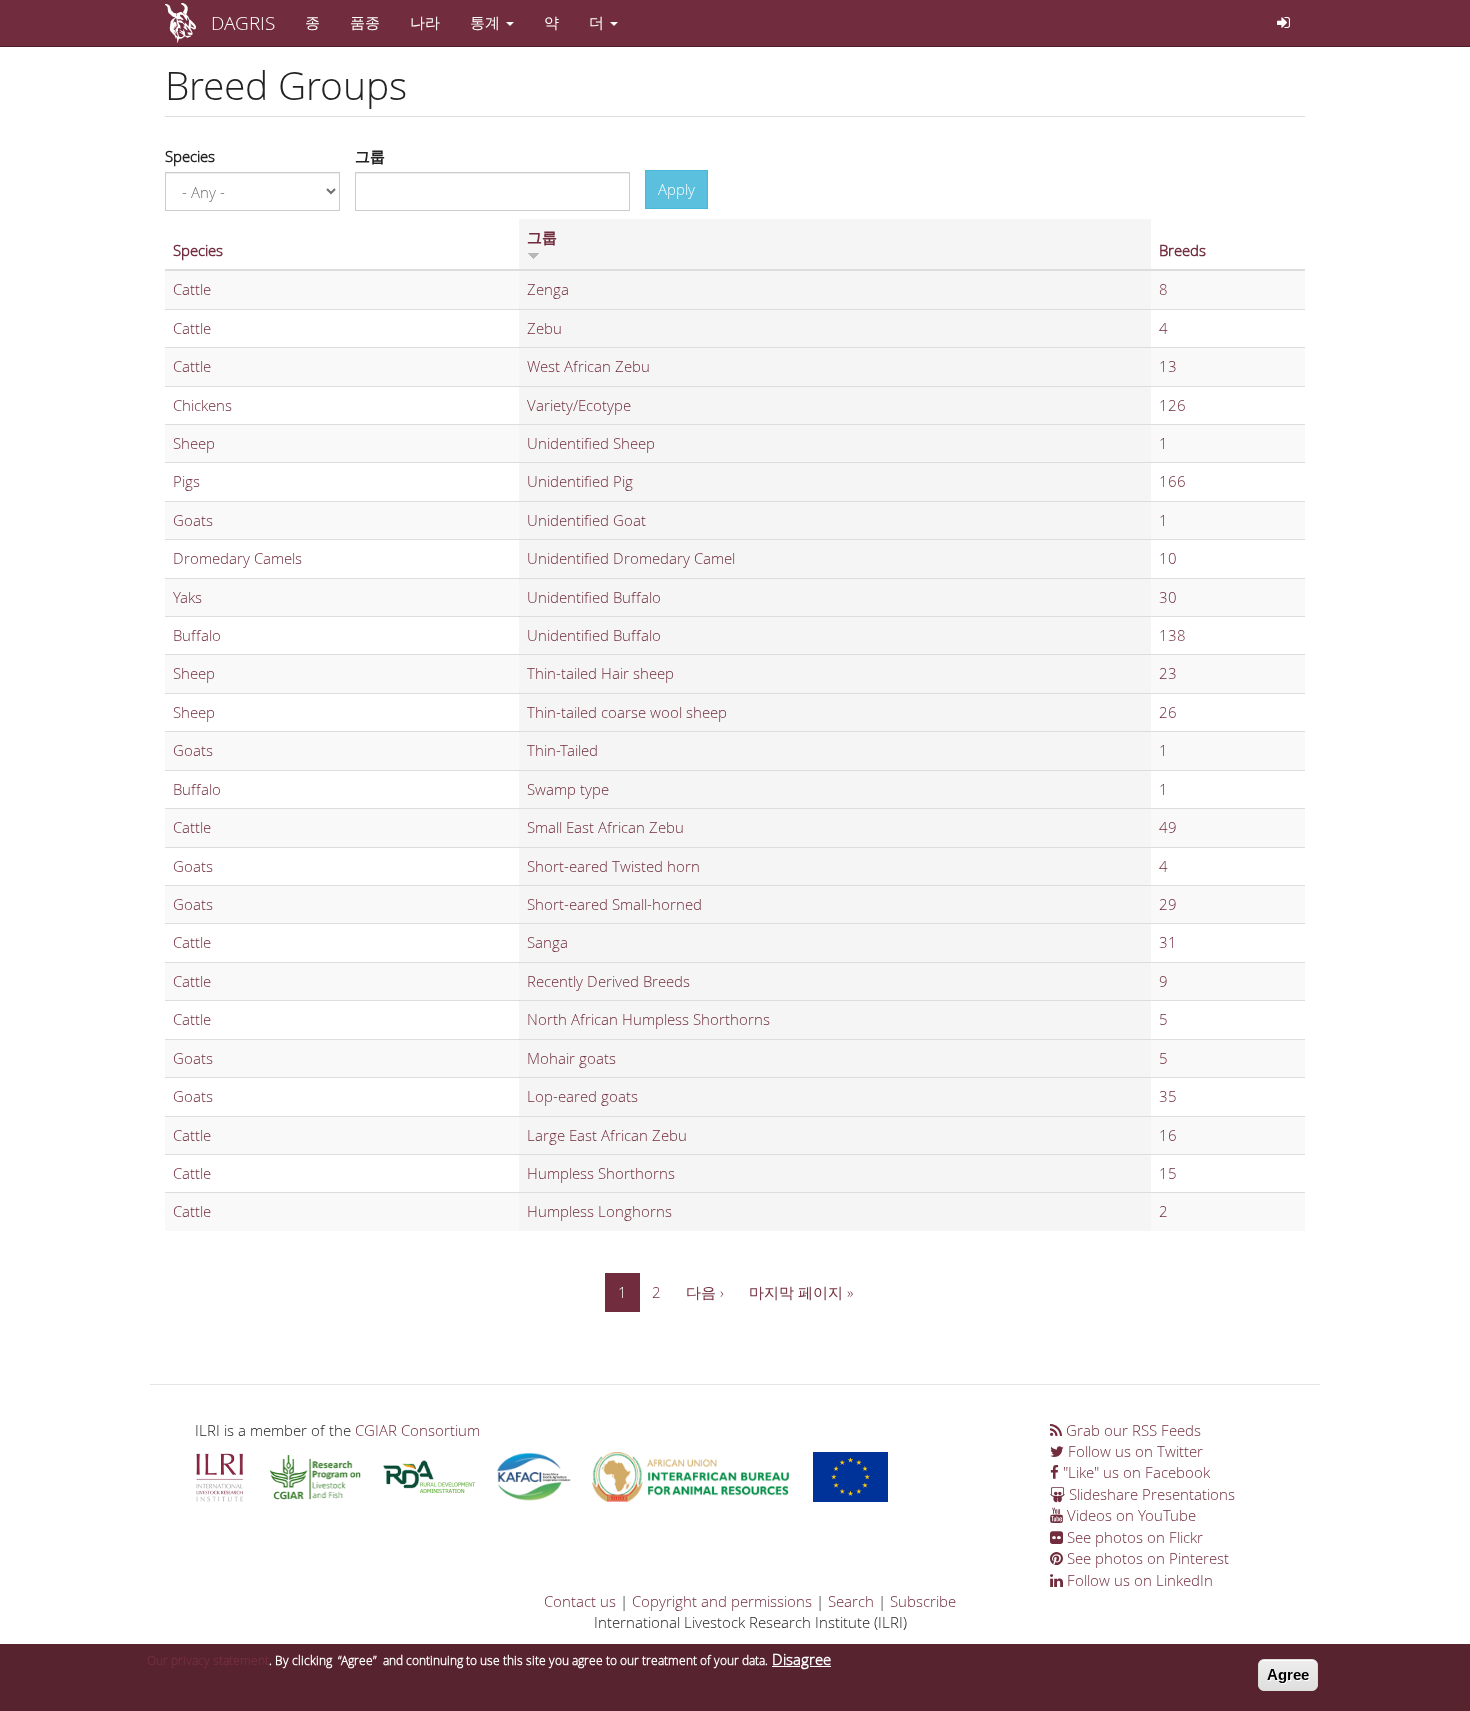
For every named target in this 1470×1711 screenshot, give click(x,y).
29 (1168, 904)
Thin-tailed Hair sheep (600, 673)
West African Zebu (588, 366)
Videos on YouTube (1129, 1515)
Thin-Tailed (562, 750)
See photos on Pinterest (1146, 1558)
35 (1168, 1096)
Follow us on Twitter (1133, 1451)
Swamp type (568, 789)
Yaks (187, 597)
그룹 (370, 156)
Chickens (202, 405)
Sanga (547, 942)
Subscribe (923, 1601)
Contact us (580, 1601)
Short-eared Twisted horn (613, 866)
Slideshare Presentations (1150, 1494)
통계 (487, 22)
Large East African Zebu (607, 1135)
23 (1168, 673)
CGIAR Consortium (417, 1430)
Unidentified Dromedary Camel (631, 558)
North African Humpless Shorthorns (648, 1019)
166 (1172, 481)
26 (1168, 712)
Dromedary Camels (237, 558)
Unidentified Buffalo (594, 597)
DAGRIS (243, 22)
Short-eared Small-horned (614, 904)
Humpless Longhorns (599, 1211)
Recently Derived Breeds (608, 981)
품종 (365, 22)
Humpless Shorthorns (601, 1173)
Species (190, 156)
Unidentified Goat (586, 520)
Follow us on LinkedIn (1138, 1580)
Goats (193, 520)
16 (1168, 1135)
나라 (425, 22)
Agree (1288, 1674)
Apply (676, 189)
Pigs (186, 481)
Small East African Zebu (605, 827)
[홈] (188, 23)
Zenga (548, 289)
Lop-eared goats (582, 1096)
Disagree (801, 1659)
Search (851, 1601)
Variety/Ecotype (579, 405)
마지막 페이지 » (801, 1292)
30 (1168, 597)
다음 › (705, 1292)
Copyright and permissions (722, 1601)
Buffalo (197, 635)
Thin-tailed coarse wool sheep (627, 712)
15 (1168, 1173)
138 (1172, 635)
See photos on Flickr (1133, 1537)
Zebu (544, 328)
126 (1172, 405)
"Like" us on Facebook (1134, 1472)
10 (1168, 558)
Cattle (192, 289)
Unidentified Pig (580, 481)
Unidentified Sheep (591, 443)
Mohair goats (571, 1058)
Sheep (194, 443)
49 (1168, 827)
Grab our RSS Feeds (1131, 1430)
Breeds (1182, 250)
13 (1168, 366)
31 (1168, 942)
